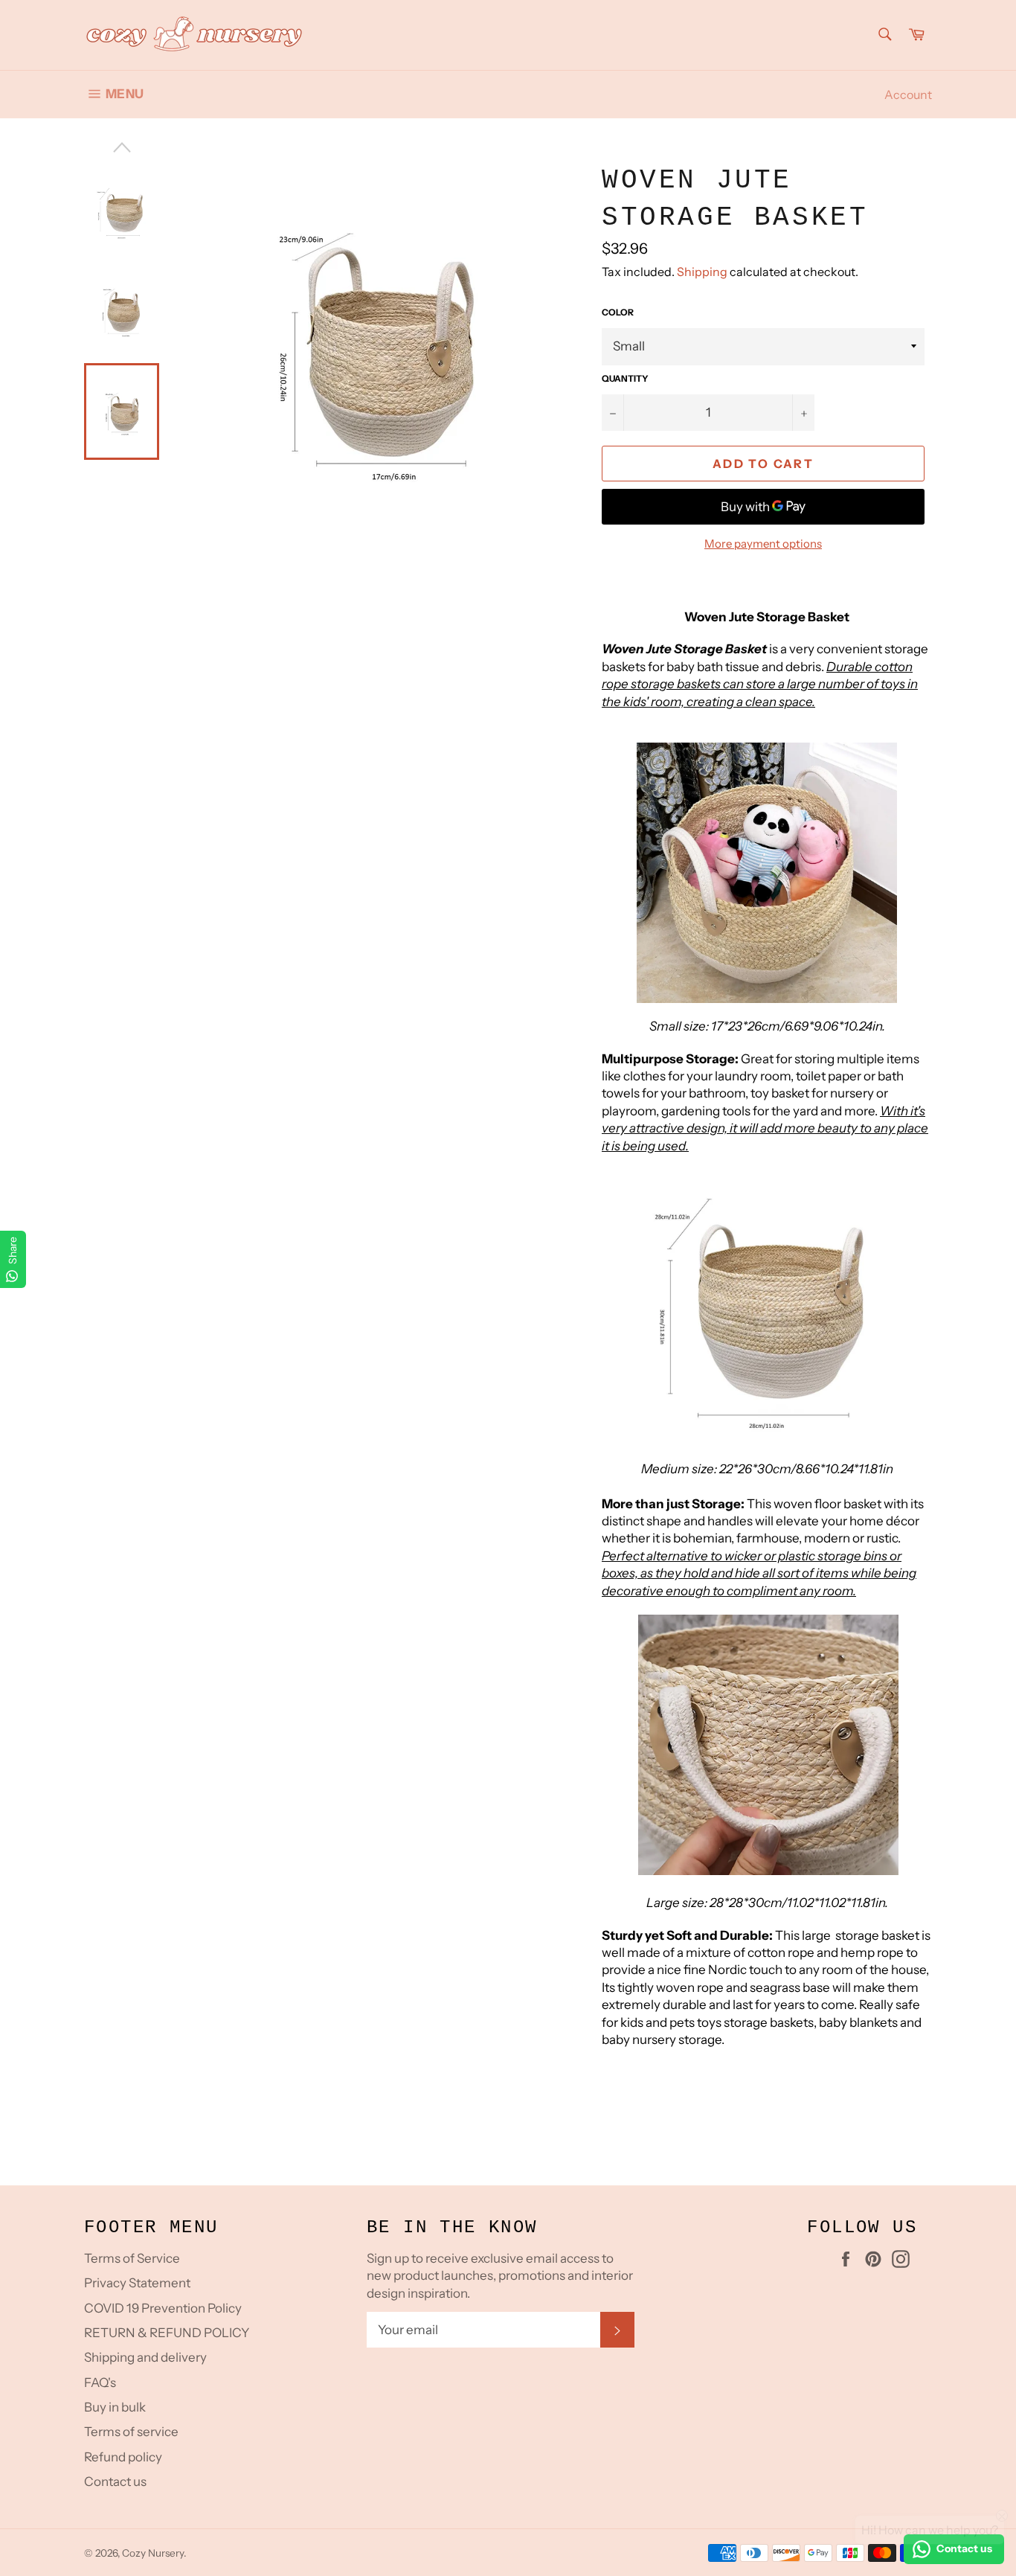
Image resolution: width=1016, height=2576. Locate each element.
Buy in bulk (115, 2407)
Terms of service (131, 2432)
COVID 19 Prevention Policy (163, 2308)
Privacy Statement (137, 2283)
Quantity (625, 378)
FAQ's (100, 2383)
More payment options (763, 544)
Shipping (702, 272)
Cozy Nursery (153, 2553)
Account (908, 94)
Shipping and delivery (145, 2357)
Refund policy (123, 2457)
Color (618, 312)
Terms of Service (132, 2258)
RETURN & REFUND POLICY (167, 2333)
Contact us (115, 2482)
